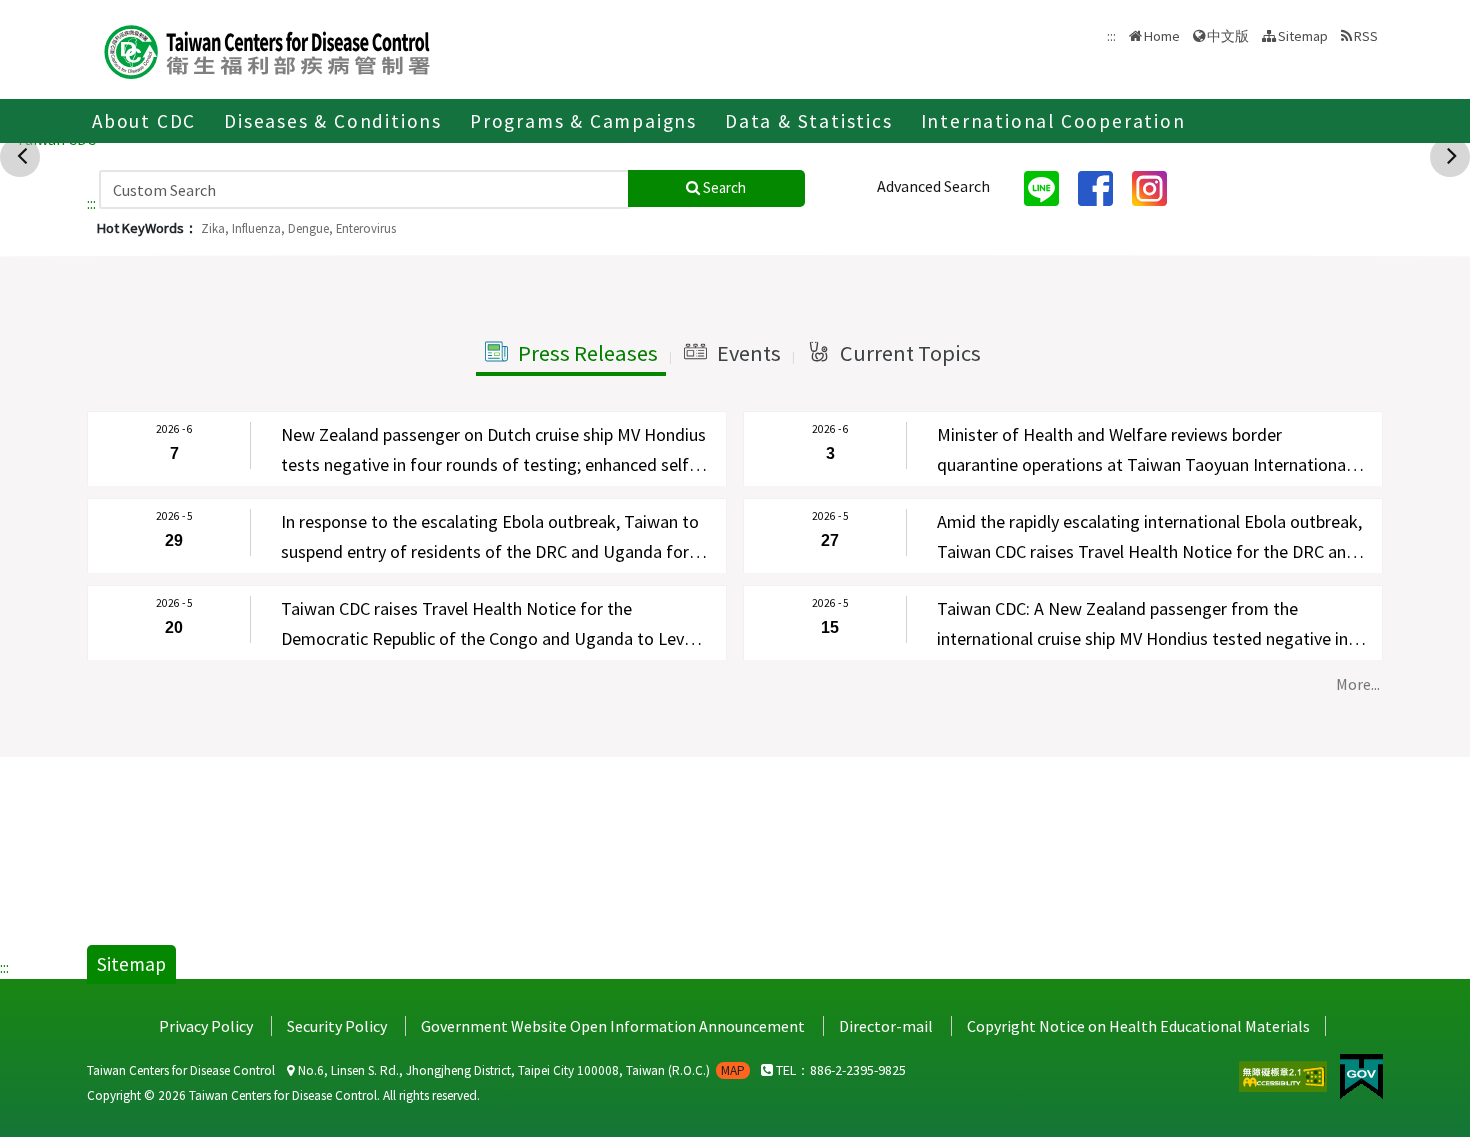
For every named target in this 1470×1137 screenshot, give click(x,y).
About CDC (144, 121)
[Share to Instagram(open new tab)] (1157, 186)
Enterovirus (366, 228)
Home (1162, 36)
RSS (1366, 36)
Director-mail (886, 1026)
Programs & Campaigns (583, 121)
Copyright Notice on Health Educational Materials (1138, 1026)
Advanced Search (933, 186)
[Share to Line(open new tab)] (1049, 186)
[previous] (22, 155)
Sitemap (1303, 36)
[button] (571, 354)
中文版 (1228, 34)
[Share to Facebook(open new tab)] (1103, 186)
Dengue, (310, 228)
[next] (1452, 155)
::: (91, 203)
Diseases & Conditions (333, 121)
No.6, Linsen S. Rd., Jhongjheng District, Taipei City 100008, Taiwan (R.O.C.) (520, 1070)
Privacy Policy (206, 1026)
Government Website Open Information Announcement (613, 1026)
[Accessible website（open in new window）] (1284, 1074)
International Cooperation (1053, 121)
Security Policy (337, 1026)
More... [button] (1358, 684)
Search (723, 187)
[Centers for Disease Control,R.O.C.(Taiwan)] (267, 49)
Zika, (215, 228)
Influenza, (258, 228)
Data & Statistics (809, 121)
